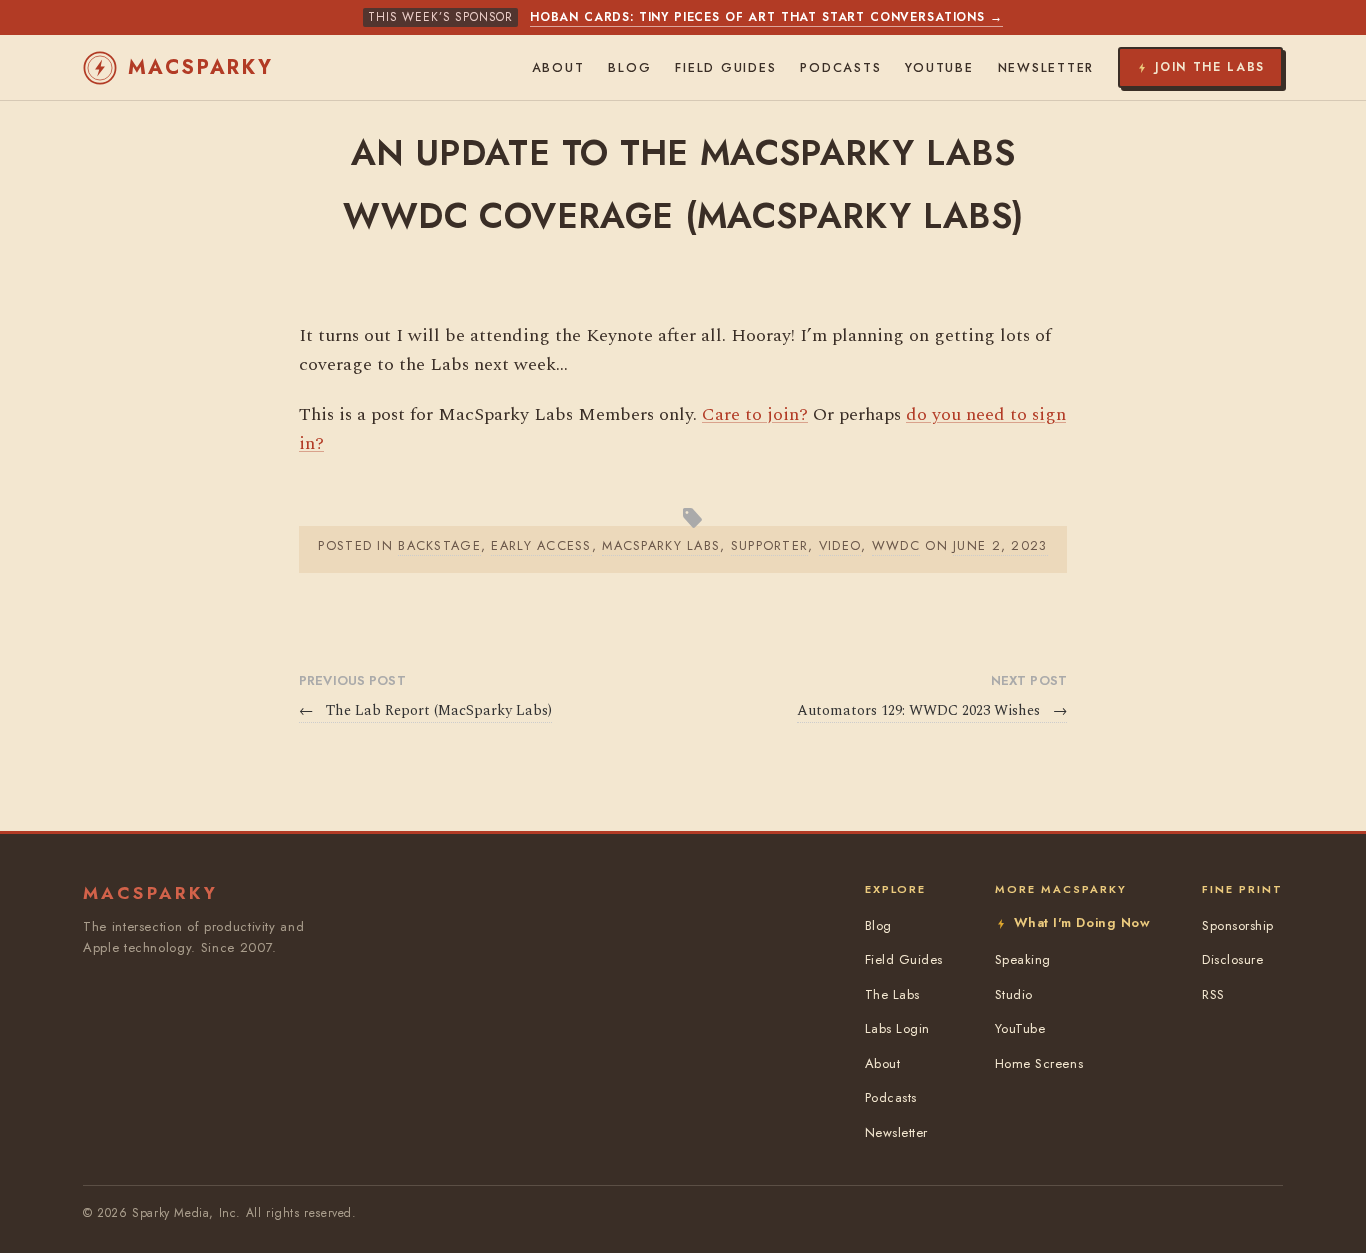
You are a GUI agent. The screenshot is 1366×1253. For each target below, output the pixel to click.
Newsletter (1046, 68)
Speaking (1023, 959)
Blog (629, 68)
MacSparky (201, 67)
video (840, 545)
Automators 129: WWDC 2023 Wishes (932, 711)
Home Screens (1039, 1063)
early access (541, 545)
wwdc (896, 545)
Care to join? (755, 414)
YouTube (939, 68)
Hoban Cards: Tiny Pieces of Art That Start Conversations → (766, 17)
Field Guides (725, 68)
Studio (1014, 994)
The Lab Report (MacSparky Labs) (425, 711)
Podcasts (840, 68)
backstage (439, 545)
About (558, 68)
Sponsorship (1238, 925)
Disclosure (1232, 959)
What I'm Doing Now (1082, 922)
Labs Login (897, 1028)
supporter (770, 545)
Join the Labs (1210, 67)
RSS (1213, 994)
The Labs (892, 994)
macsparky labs (661, 545)
